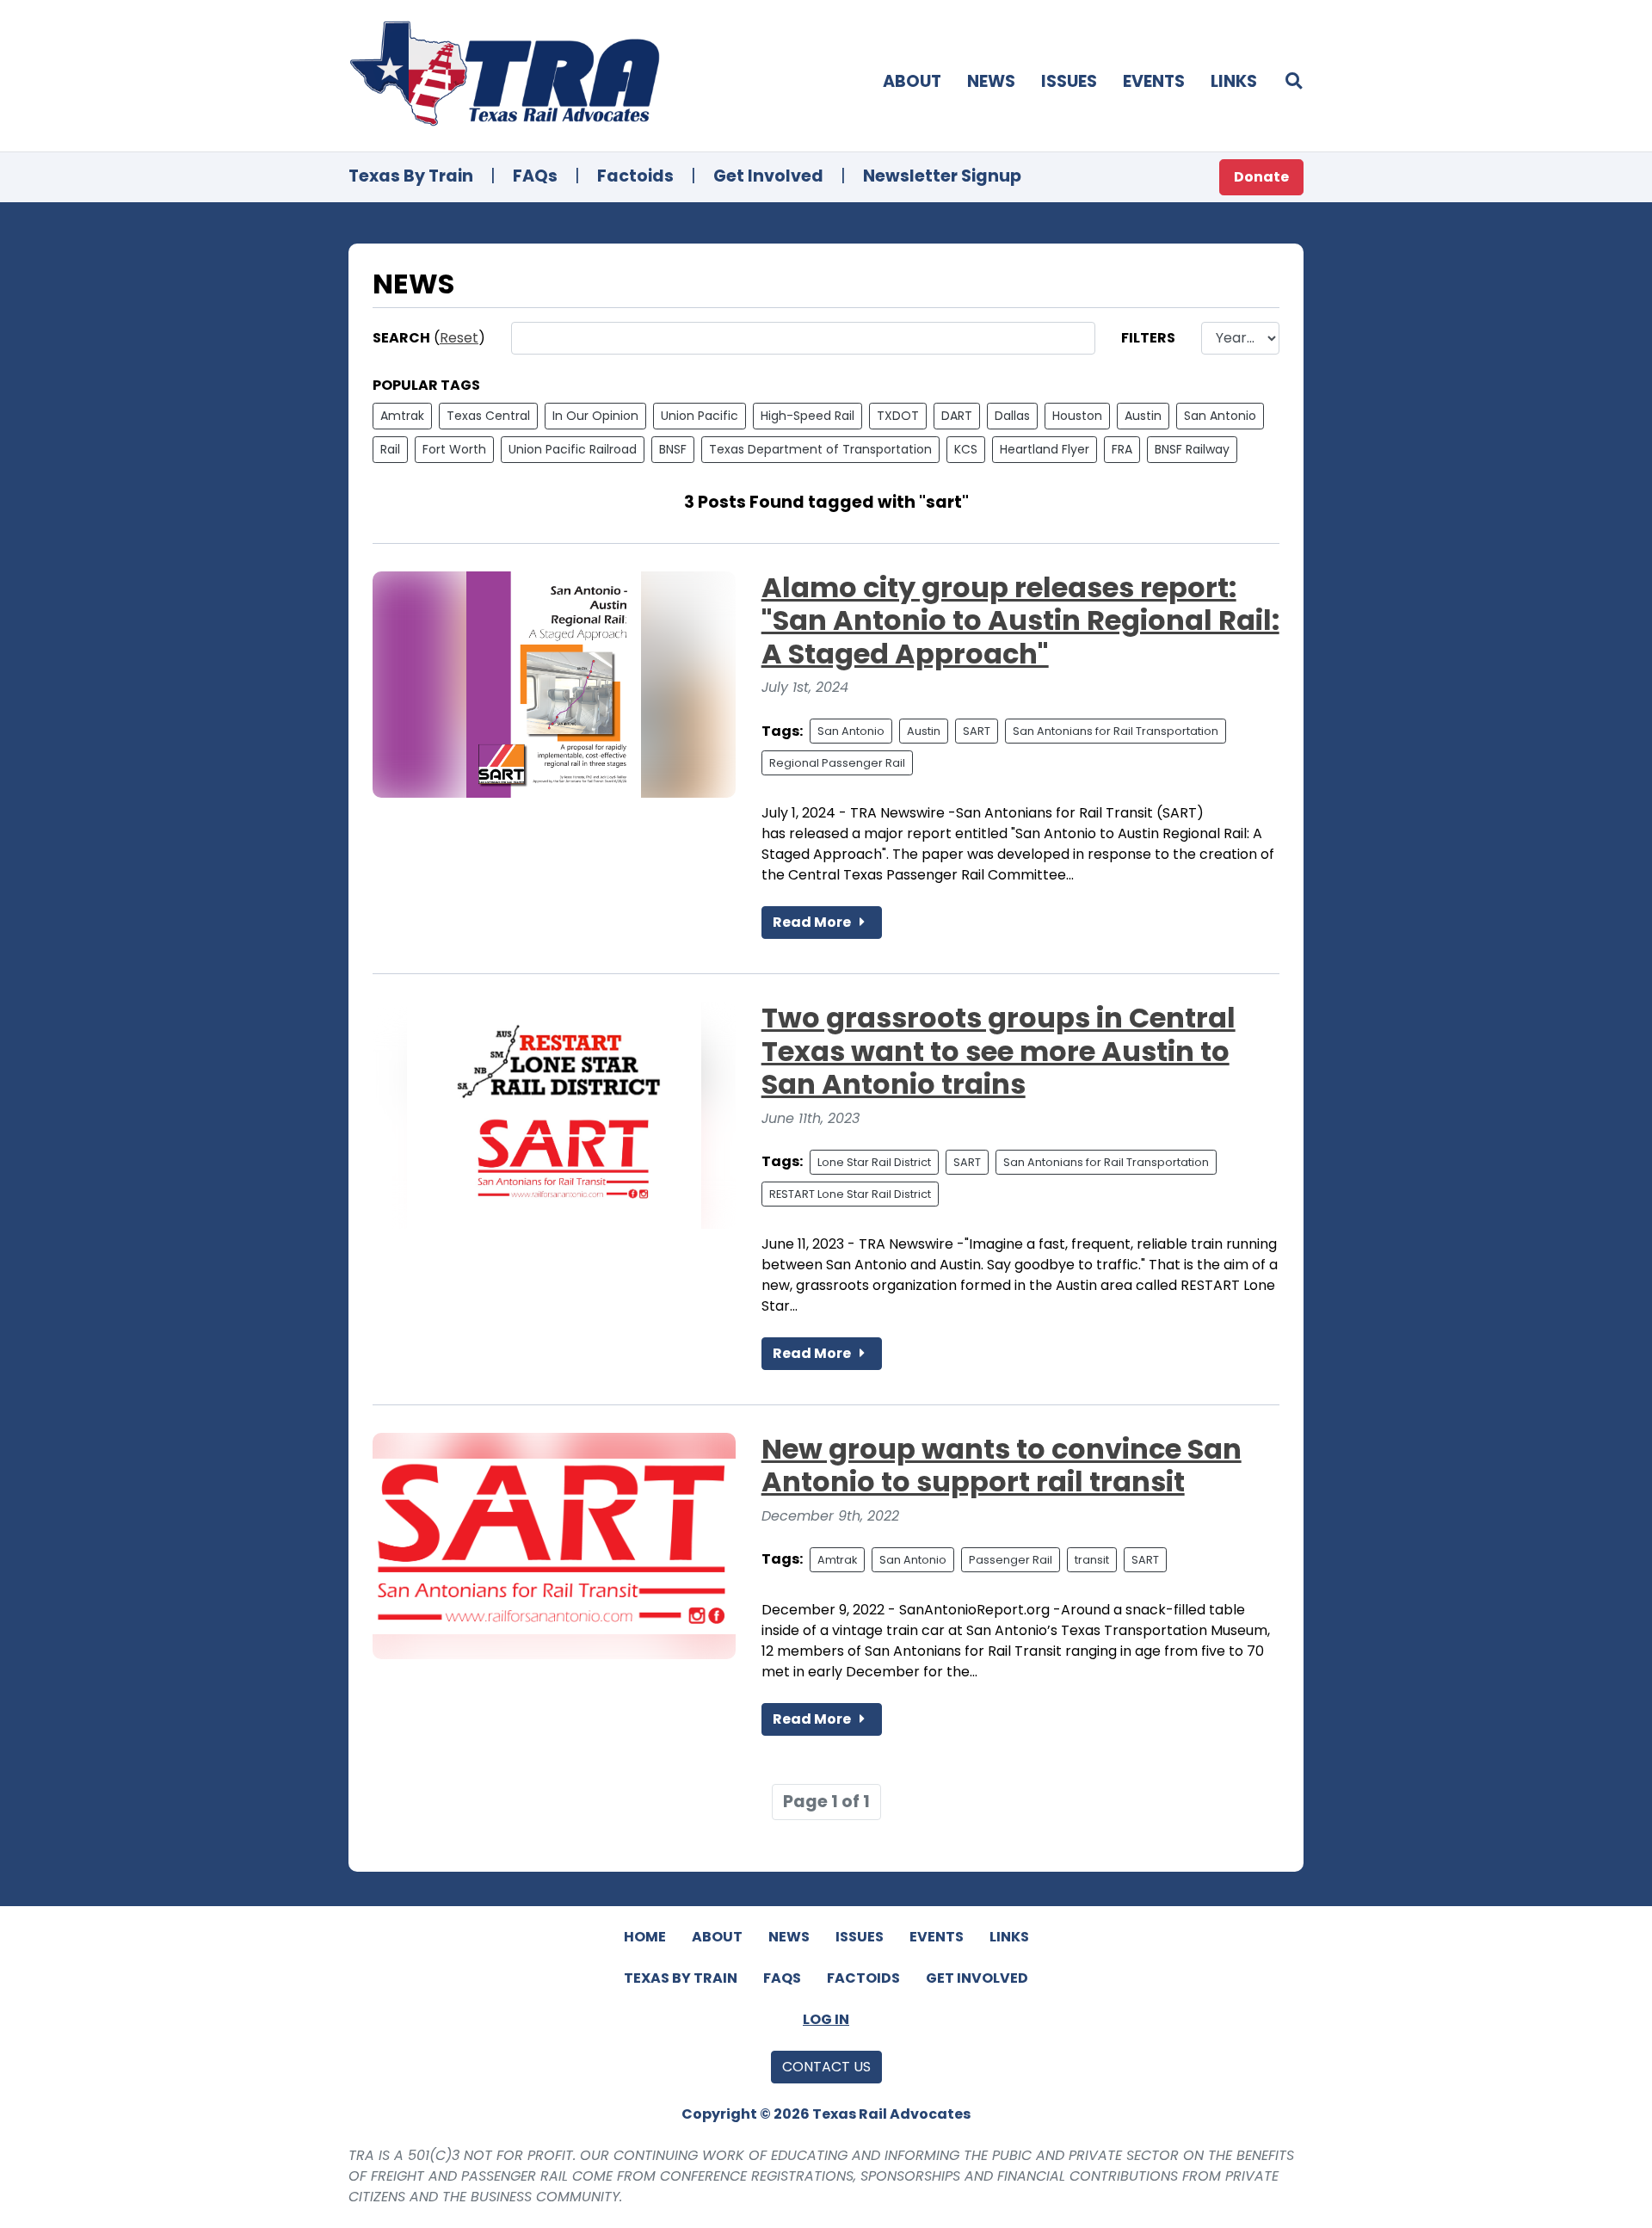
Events (1154, 81)
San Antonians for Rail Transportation (1116, 731)
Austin (1143, 416)
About (912, 81)
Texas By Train (411, 176)
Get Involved (768, 176)
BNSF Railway (1192, 449)
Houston (1077, 416)
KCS (966, 449)
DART (957, 416)
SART (977, 731)
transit (1092, 1560)
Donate (1261, 177)
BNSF (673, 449)
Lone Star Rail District (874, 1162)
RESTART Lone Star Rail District (850, 1194)
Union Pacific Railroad (573, 449)
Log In (826, 2019)
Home (645, 1937)
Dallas (1012, 416)
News (991, 81)
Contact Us (826, 2067)
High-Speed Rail (808, 416)
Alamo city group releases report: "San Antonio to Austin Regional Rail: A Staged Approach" (1020, 620)
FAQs (535, 176)
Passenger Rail (1011, 1560)
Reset (459, 338)
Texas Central (488, 416)
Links (1234, 81)
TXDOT (898, 416)
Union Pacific (700, 416)
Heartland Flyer (1045, 449)
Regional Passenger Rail (837, 763)
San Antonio (1220, 416)
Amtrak (402, 416)
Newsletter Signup (942, 176)
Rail (390, 449)
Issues (1069, 81)
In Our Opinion (595, 416)
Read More (813, 922)
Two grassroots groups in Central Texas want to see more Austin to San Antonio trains (999, 1051)
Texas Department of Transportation (820, 449)
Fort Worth (454, 449)
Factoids (635, 176)
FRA (1122, 449)
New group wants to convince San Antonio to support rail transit (1002, 1465)
